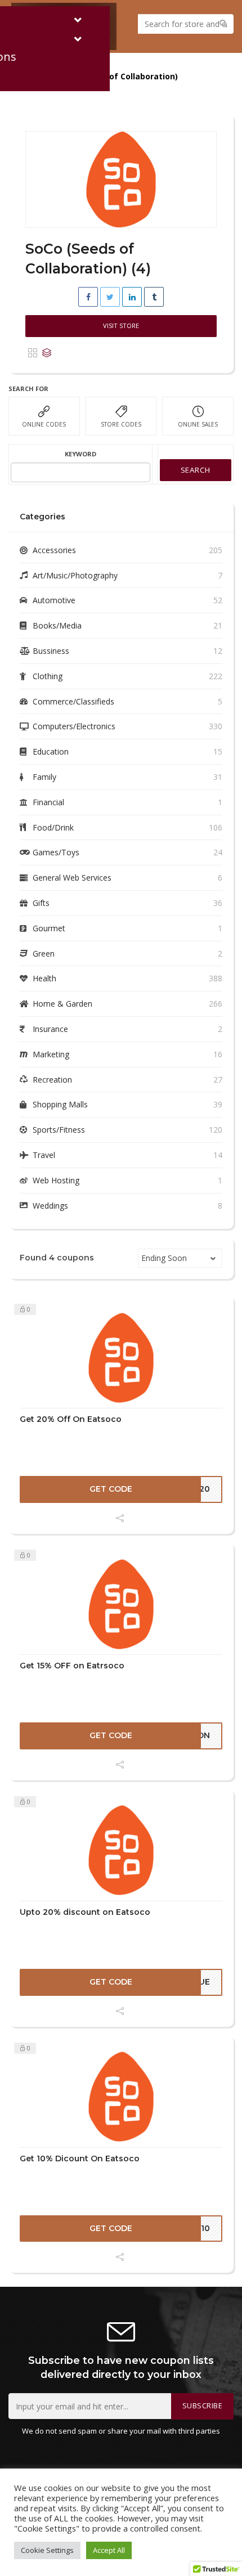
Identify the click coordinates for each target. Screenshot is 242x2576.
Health (44, 978)
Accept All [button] (109, 2550)
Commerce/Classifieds (73, 701)
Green (44, 953)
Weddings (50, 1206)
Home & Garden (62, 1004)
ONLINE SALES (198, 424)
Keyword (80, 454)
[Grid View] (33, 353)
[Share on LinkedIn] (132, 297)
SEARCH (196, 470)
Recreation (52, 1080)
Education (51, 751)
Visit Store (121, 326)
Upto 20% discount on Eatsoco (85, 1912)
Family (44, 777)
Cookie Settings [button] (47, 2550)
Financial (48, 802)
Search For (28, 389)
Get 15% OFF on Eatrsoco (72, 1666)
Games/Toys (56, 852)
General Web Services (72, 878)
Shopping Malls (60, 1104)
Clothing (48, 676)
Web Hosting (56, 1180)
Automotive (54, 600)
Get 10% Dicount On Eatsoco (80, 2158)
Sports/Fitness (59, 1130)
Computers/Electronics (74, 726)
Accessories (54, 550)
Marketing (51, 1054)
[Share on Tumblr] (154, 297)
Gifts (41, 903)
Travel (44, 1155)
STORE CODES (121, 424)
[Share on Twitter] (110, 297)
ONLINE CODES (44, 424)
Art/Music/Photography (75, 575)
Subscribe (203, 2406)
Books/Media (57, 625)
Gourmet (49, 928)
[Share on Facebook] (88, 297)
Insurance (50, 1029)
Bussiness (51, 651)
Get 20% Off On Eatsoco (71, 1419)
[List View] (47, 353)
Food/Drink (53, 827)
